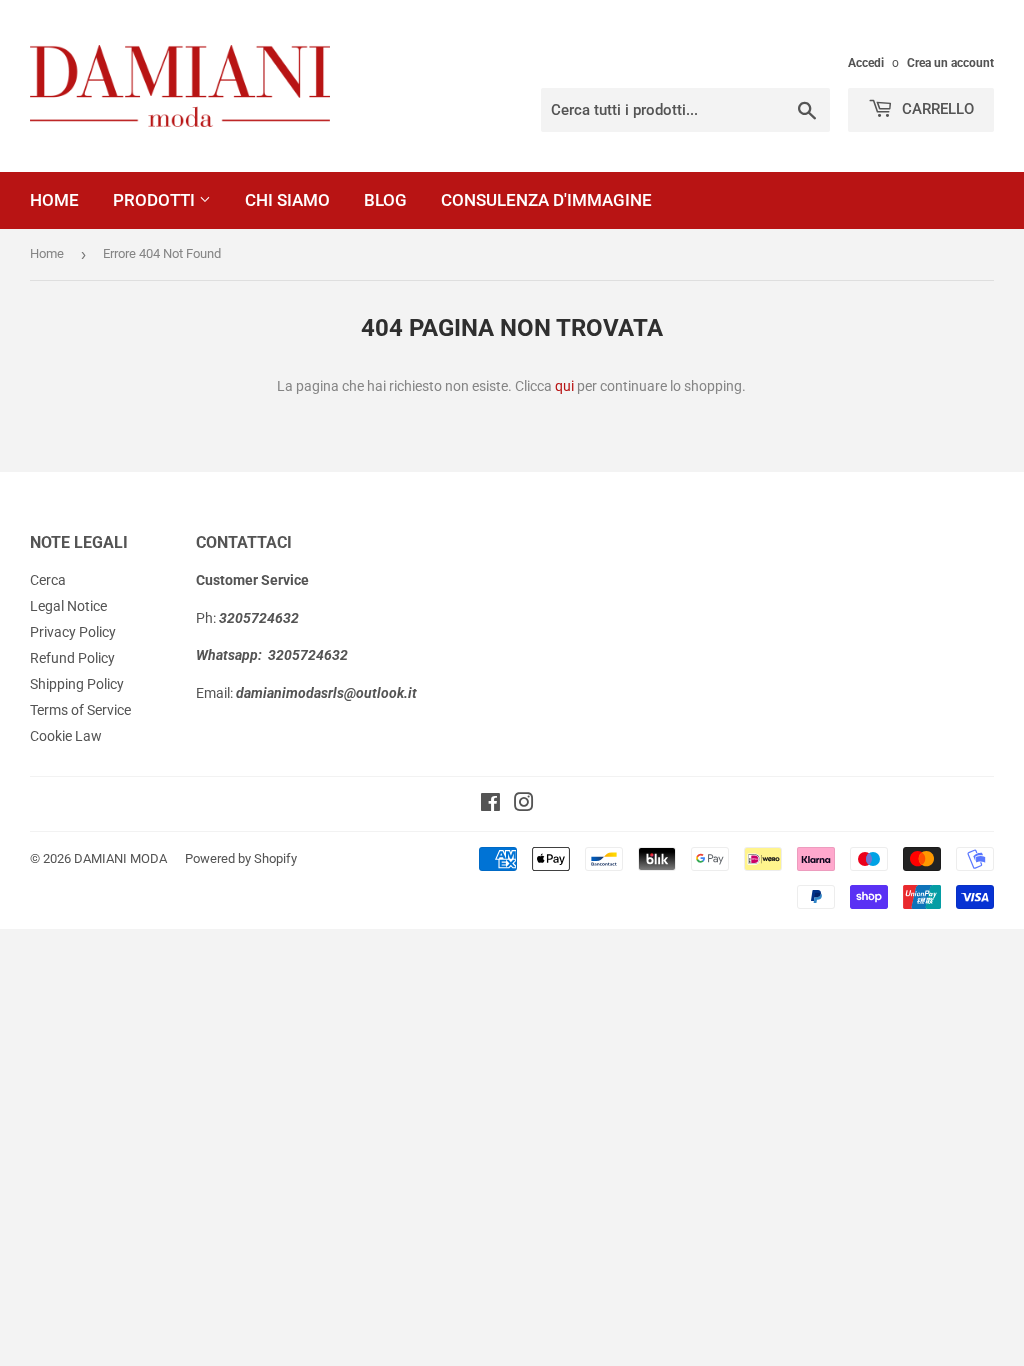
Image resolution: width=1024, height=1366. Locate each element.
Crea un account (950, 63)
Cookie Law (66, 736)
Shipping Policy (77, 684)
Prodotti (156, 200)
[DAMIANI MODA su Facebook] (490, 805)
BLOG (385, 200)
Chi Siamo (287, 200)
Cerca (48, 580)
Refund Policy (72, 658)
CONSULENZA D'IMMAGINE (546, 200)
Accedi (866, 63)
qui (564, 386)
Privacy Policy (73, 632)
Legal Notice (68, 606)
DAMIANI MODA (120, 858)
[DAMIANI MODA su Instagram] (524, 805)
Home (54, 200)
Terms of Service (80, 710)
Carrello (936, 109)
